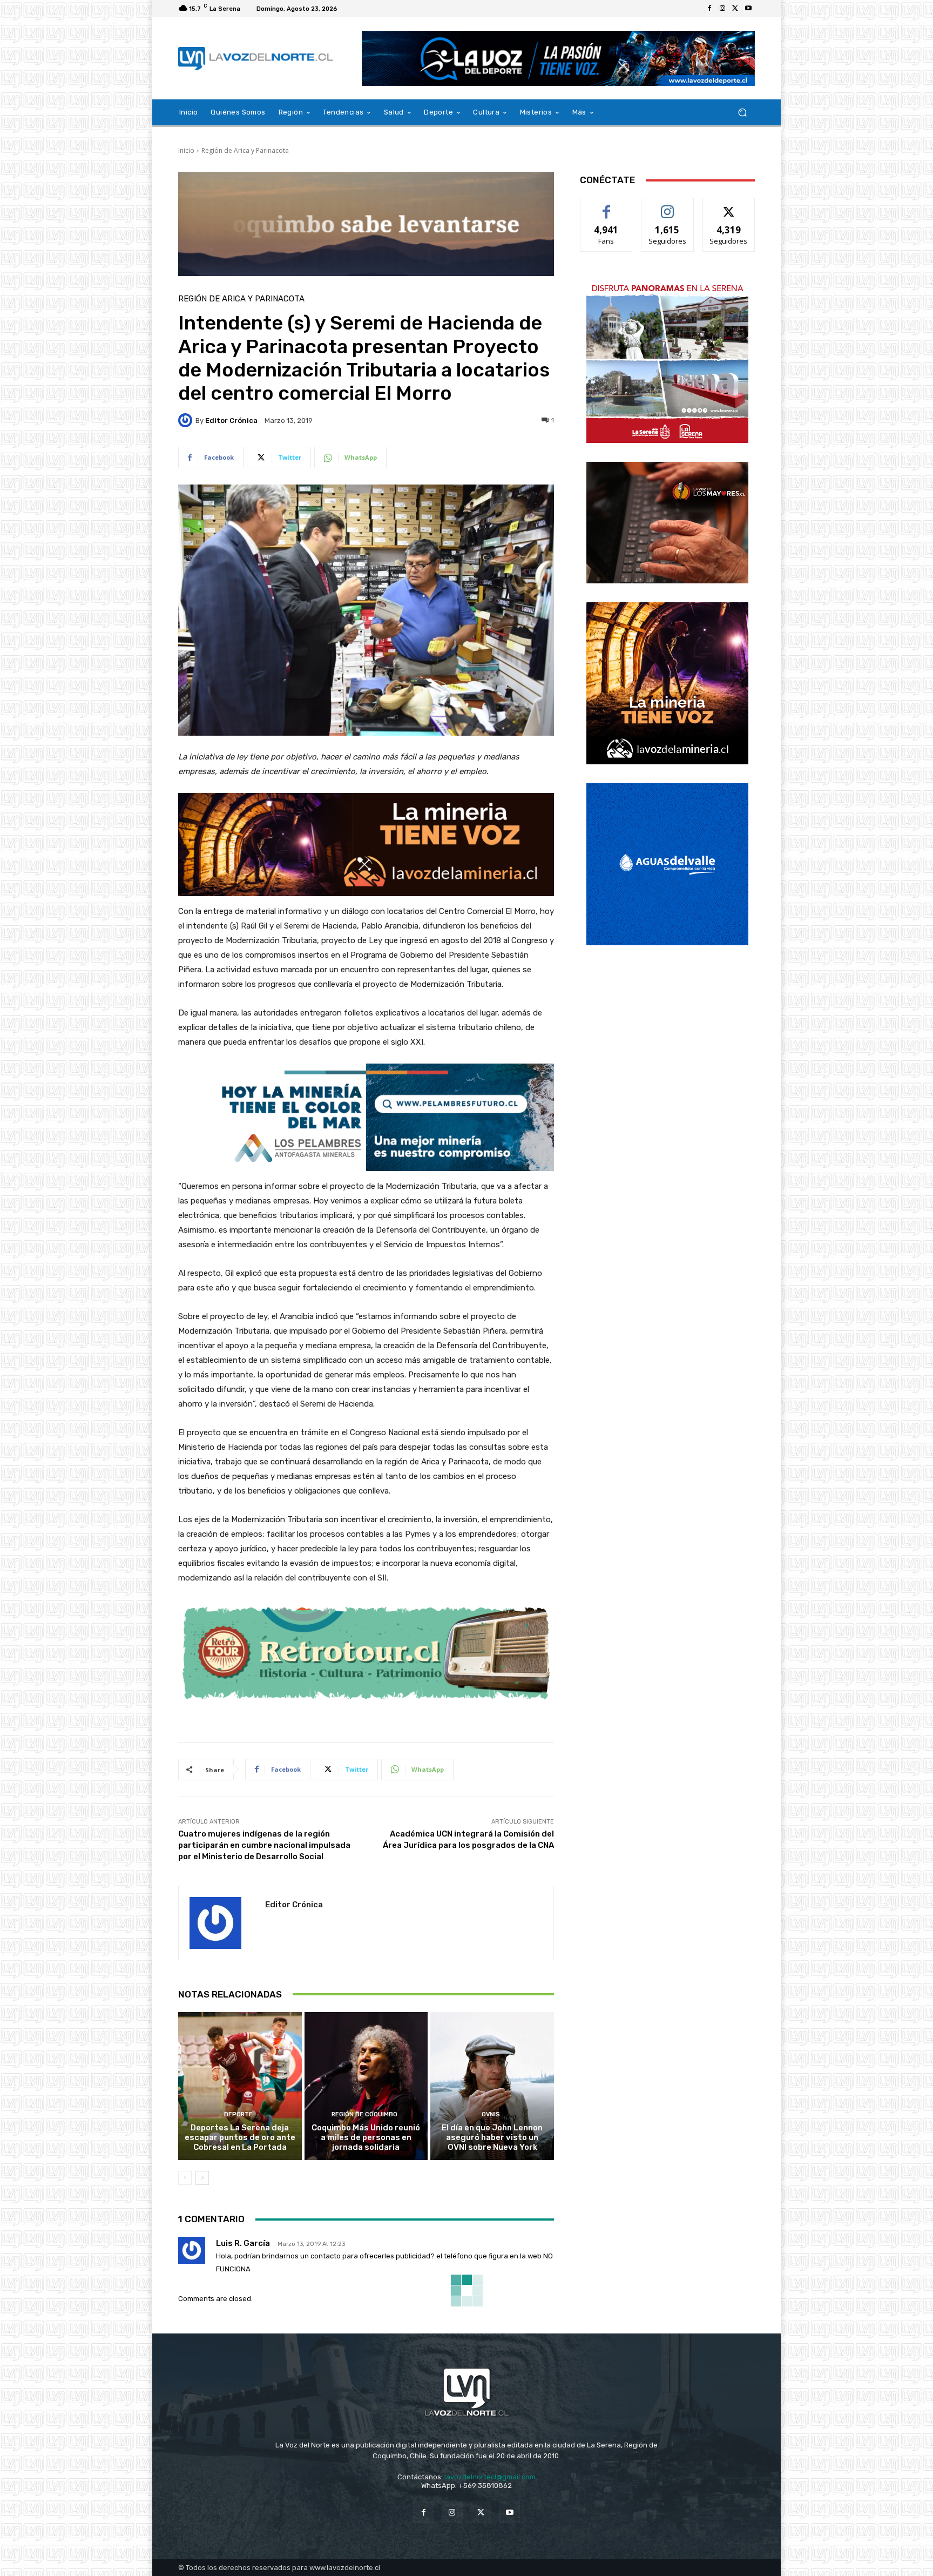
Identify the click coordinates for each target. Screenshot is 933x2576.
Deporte (238, 2114)
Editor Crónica (231, 421)
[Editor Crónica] (187, 420)
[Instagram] (722, 9)
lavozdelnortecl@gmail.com (490, 2477)
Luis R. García (243, 2243)
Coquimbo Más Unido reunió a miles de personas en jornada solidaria (366, 2137)
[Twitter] (735, 9)
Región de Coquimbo (364, 2114)
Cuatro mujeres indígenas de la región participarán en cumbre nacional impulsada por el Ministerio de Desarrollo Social (264, 1845)
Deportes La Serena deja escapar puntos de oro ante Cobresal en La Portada (240, 2137)
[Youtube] (748, 9)
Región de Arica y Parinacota (245, 150)
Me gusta (607, 206)
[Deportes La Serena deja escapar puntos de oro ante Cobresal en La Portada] (240, 2086)
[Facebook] (709, 9)
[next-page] (202, 2178)
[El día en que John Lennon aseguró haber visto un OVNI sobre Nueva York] (492, 2086)
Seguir (668, 206)
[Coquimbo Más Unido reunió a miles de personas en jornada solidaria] (366, 2086)
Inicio (186, 150)
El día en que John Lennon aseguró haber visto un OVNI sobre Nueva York (492, 2137)
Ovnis (491, 2114)
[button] (742, 113)
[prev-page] (185, 2178)
